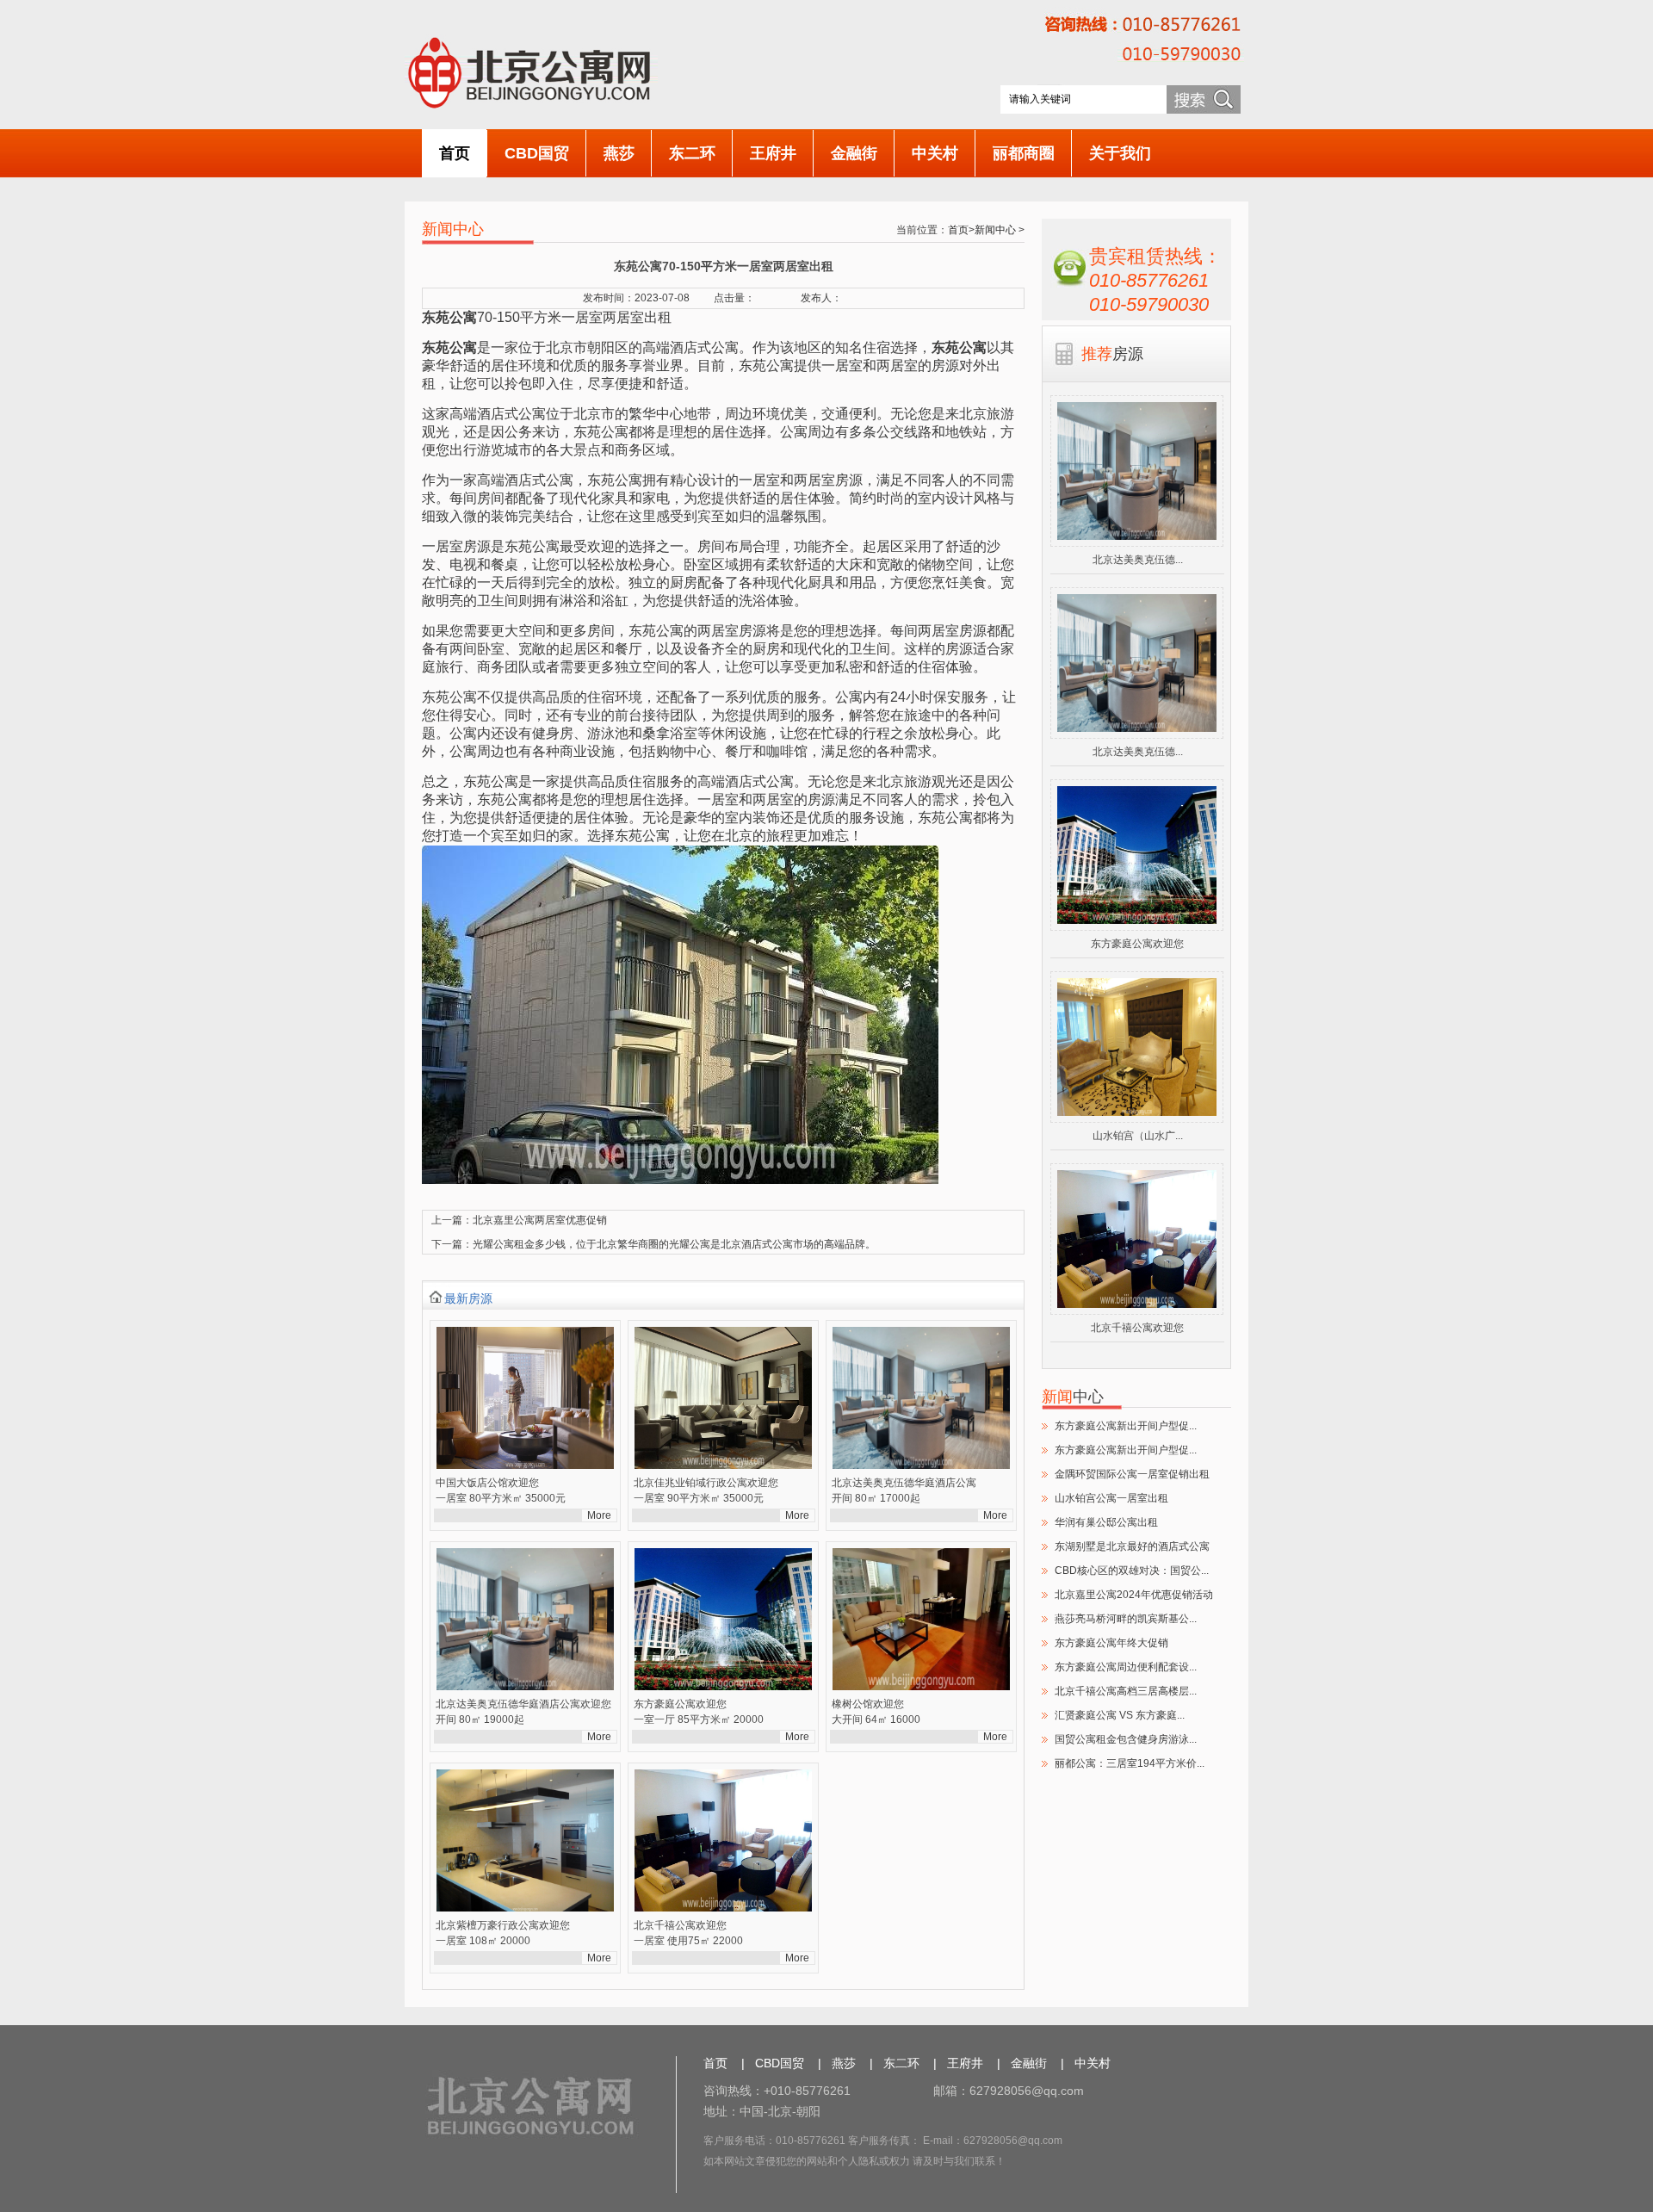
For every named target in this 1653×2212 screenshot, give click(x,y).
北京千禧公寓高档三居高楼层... (1126, 1691)
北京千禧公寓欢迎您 (1137, 1328)
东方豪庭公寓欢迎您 (1137, 944)
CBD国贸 (537, 153)
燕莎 (619, 153)
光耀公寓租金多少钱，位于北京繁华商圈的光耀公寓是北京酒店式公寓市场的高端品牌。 (674, 1244)
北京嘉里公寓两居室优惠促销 (540, 1220)
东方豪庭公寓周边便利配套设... (1126, 1667)
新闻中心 (995, 230)
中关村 (935, 153)
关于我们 (1120, 153)
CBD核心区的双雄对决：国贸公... (1132, 1571)
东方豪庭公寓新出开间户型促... (1126, 1426)
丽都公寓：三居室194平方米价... (1130, 1763)
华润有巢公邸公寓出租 (1106, 1522)
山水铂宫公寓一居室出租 (1111, 1498)
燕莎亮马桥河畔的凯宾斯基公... (1126, 1619)
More (599, 1515)
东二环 (692, 153)
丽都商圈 (1024, 153)
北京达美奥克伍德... (1138, 560)
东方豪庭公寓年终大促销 (1111, 1643)
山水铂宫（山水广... (1138, 1136)
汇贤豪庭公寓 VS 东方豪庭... (1120, 1715)
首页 (455, 153)
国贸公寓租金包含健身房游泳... (1126, 1739)
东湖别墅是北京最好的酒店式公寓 (1132, 1546)
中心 (1073, 1397)
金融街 (854, 153)
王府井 (773, 153)
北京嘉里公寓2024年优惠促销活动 (1134, 1595)
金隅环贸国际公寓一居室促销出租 (1132, 1474)
